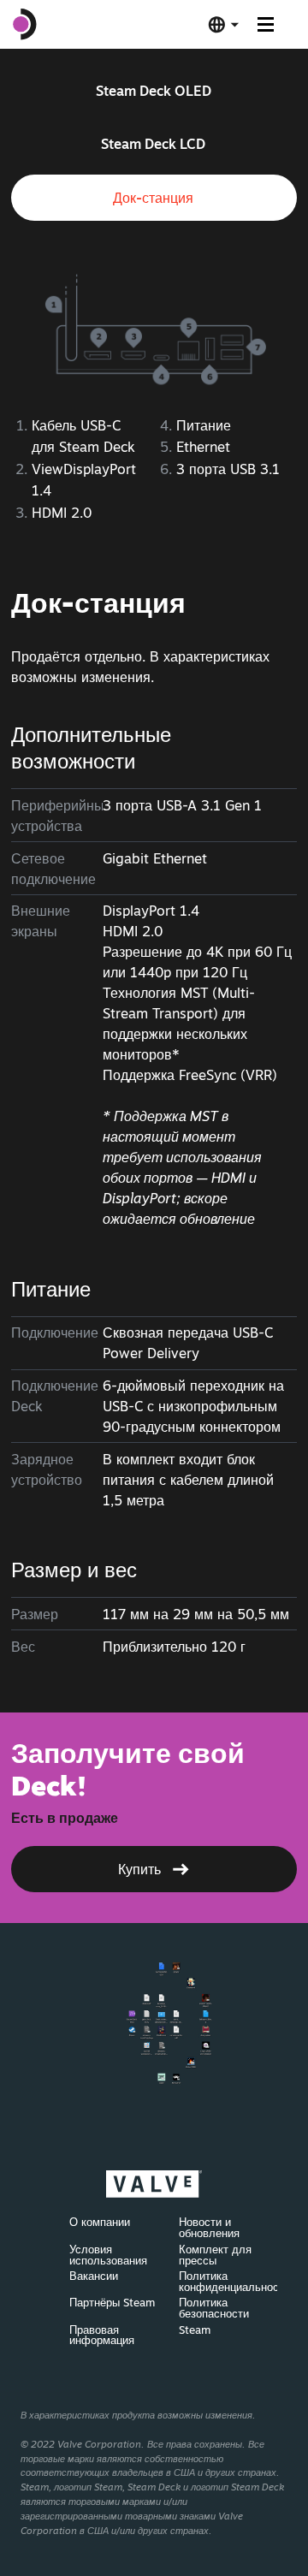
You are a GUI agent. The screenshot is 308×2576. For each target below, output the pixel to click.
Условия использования (108, 2255)
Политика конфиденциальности (234, 2281)
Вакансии (94, 2276)
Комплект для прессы (215, 2255)
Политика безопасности (214, 2308)
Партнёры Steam (112, 2302)
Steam (195, 2330)
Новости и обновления (209, 2227)
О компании (100, 2222)
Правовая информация (102, 2335)
